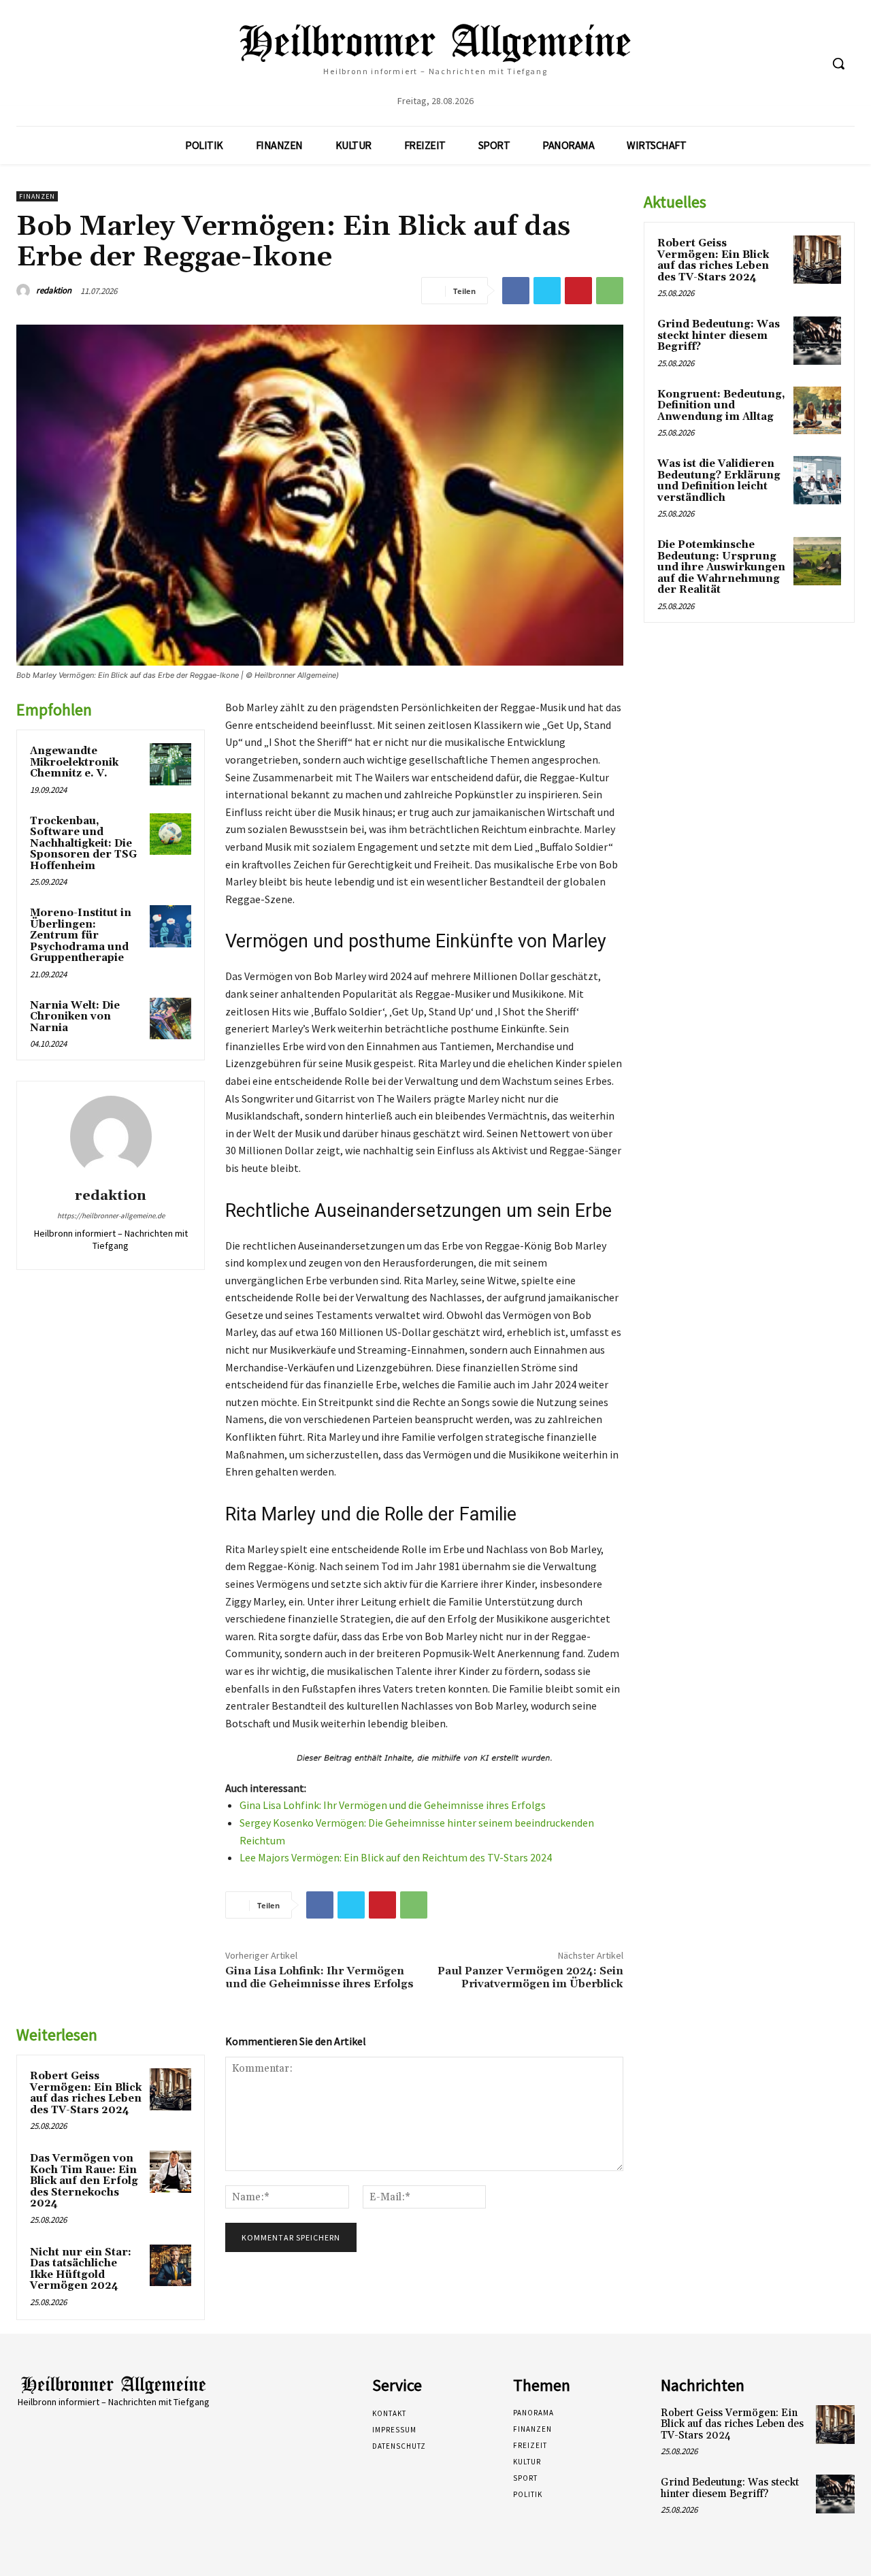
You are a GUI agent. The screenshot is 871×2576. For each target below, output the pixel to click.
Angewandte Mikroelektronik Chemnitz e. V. (74, 762)
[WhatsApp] (610, 291)
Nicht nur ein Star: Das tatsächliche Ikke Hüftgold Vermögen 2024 (81, 2269)
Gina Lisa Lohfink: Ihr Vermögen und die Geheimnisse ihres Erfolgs (393, 1805)
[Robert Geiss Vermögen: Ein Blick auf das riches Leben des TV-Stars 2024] (171, 2089)
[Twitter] (547, 291)
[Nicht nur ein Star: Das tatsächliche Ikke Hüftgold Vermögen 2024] (171, 2266)
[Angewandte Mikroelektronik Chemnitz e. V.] (171, 764)
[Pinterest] (578, 291)
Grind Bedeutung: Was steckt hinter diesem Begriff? (719, 336)
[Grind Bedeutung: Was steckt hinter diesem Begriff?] (817, 340)
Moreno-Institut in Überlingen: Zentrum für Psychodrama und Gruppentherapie (81, 935)
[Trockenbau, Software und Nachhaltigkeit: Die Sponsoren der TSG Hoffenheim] (171, 834)
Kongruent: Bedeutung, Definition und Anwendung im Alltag (721, 406)
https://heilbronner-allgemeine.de (111, 1216)
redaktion (54, 290)
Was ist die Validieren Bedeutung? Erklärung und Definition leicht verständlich (719, 481)
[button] (838, 63)
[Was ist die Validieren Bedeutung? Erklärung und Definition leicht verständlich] (817, 480)
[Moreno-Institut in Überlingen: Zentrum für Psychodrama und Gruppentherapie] (171, 926)
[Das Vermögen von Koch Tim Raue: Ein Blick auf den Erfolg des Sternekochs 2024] (171, 2172)
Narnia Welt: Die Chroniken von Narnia (75, 1017)
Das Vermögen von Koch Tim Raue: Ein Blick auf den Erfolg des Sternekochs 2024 (84, 2181)
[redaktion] (25, 291)
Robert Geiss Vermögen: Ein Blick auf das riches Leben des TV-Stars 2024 (86, 2093)
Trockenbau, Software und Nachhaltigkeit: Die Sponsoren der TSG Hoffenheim (83, 844)
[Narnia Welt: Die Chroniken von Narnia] (171, 1019)
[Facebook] (516, 291)
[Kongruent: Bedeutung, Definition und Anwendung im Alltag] (817, 410)
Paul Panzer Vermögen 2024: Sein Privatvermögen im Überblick (530, 1977)
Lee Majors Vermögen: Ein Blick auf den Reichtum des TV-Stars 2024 (396, 1857)
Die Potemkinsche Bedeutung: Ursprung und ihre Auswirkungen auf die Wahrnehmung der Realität (721, 567)
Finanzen (37, 196)
